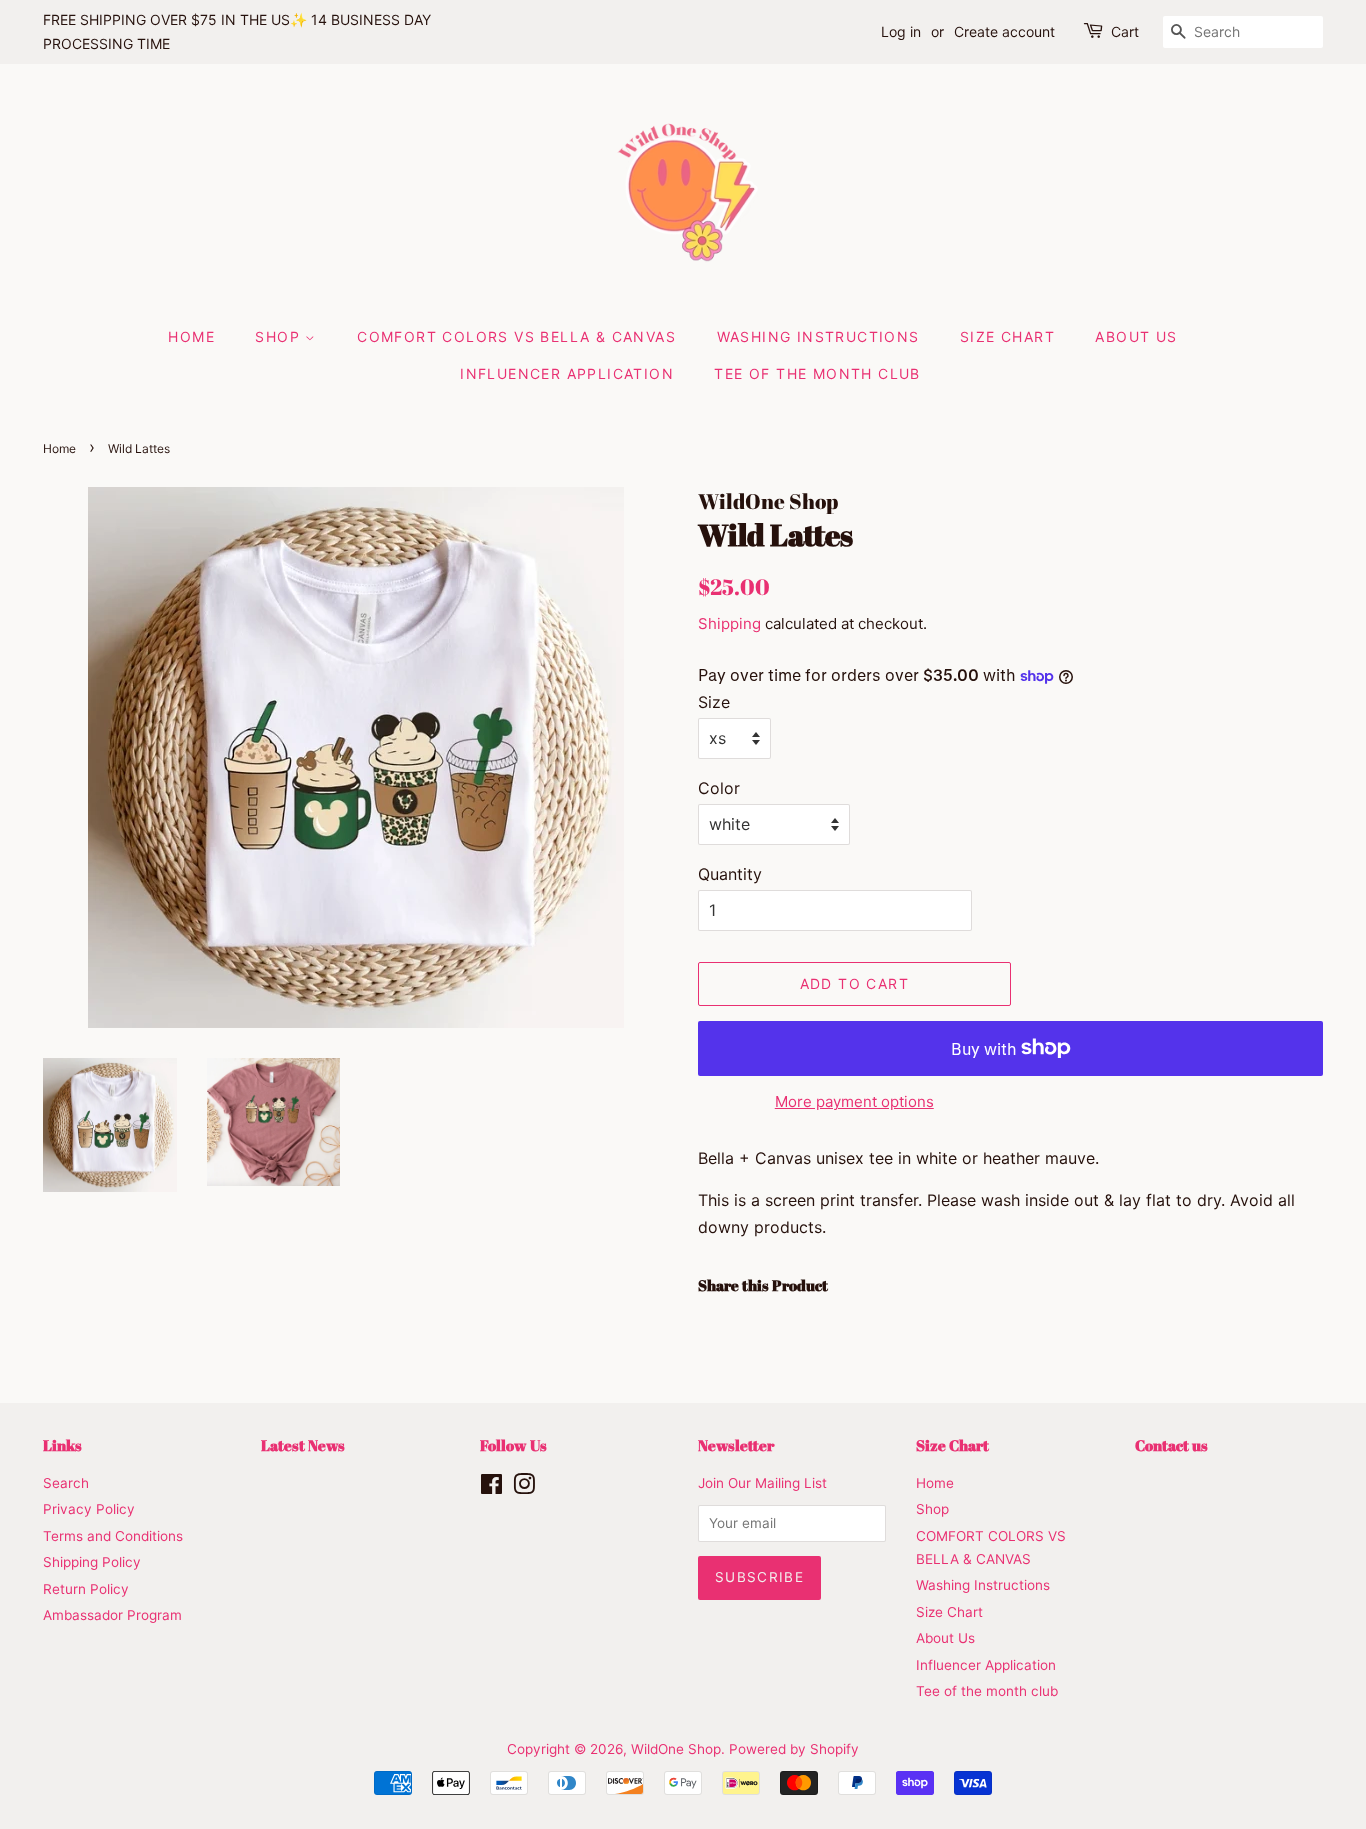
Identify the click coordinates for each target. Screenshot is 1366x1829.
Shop (280, 336)
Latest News (303, 1445)
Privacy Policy (89, 1509)
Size (714, 702)
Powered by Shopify (794, 1749)
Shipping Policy (92, 1562)
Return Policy (86, 1589)
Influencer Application (567, 373)
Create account (1004, 31)
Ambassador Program (112, 1615)
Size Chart (1007, 336)
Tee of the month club (817, 373)
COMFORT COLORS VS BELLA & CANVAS (516, 336)
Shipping (729, 623)
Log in (901, 31)
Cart (1125, 31)
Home (191, 336)
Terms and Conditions (113, 1536)
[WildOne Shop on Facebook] (491, 1488)
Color (719, 788)
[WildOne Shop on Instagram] (524, 1488)
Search (66, 1483)
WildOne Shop (676, 1749)
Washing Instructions (818, 336)
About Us (1136, 336)
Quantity (730, 874)
